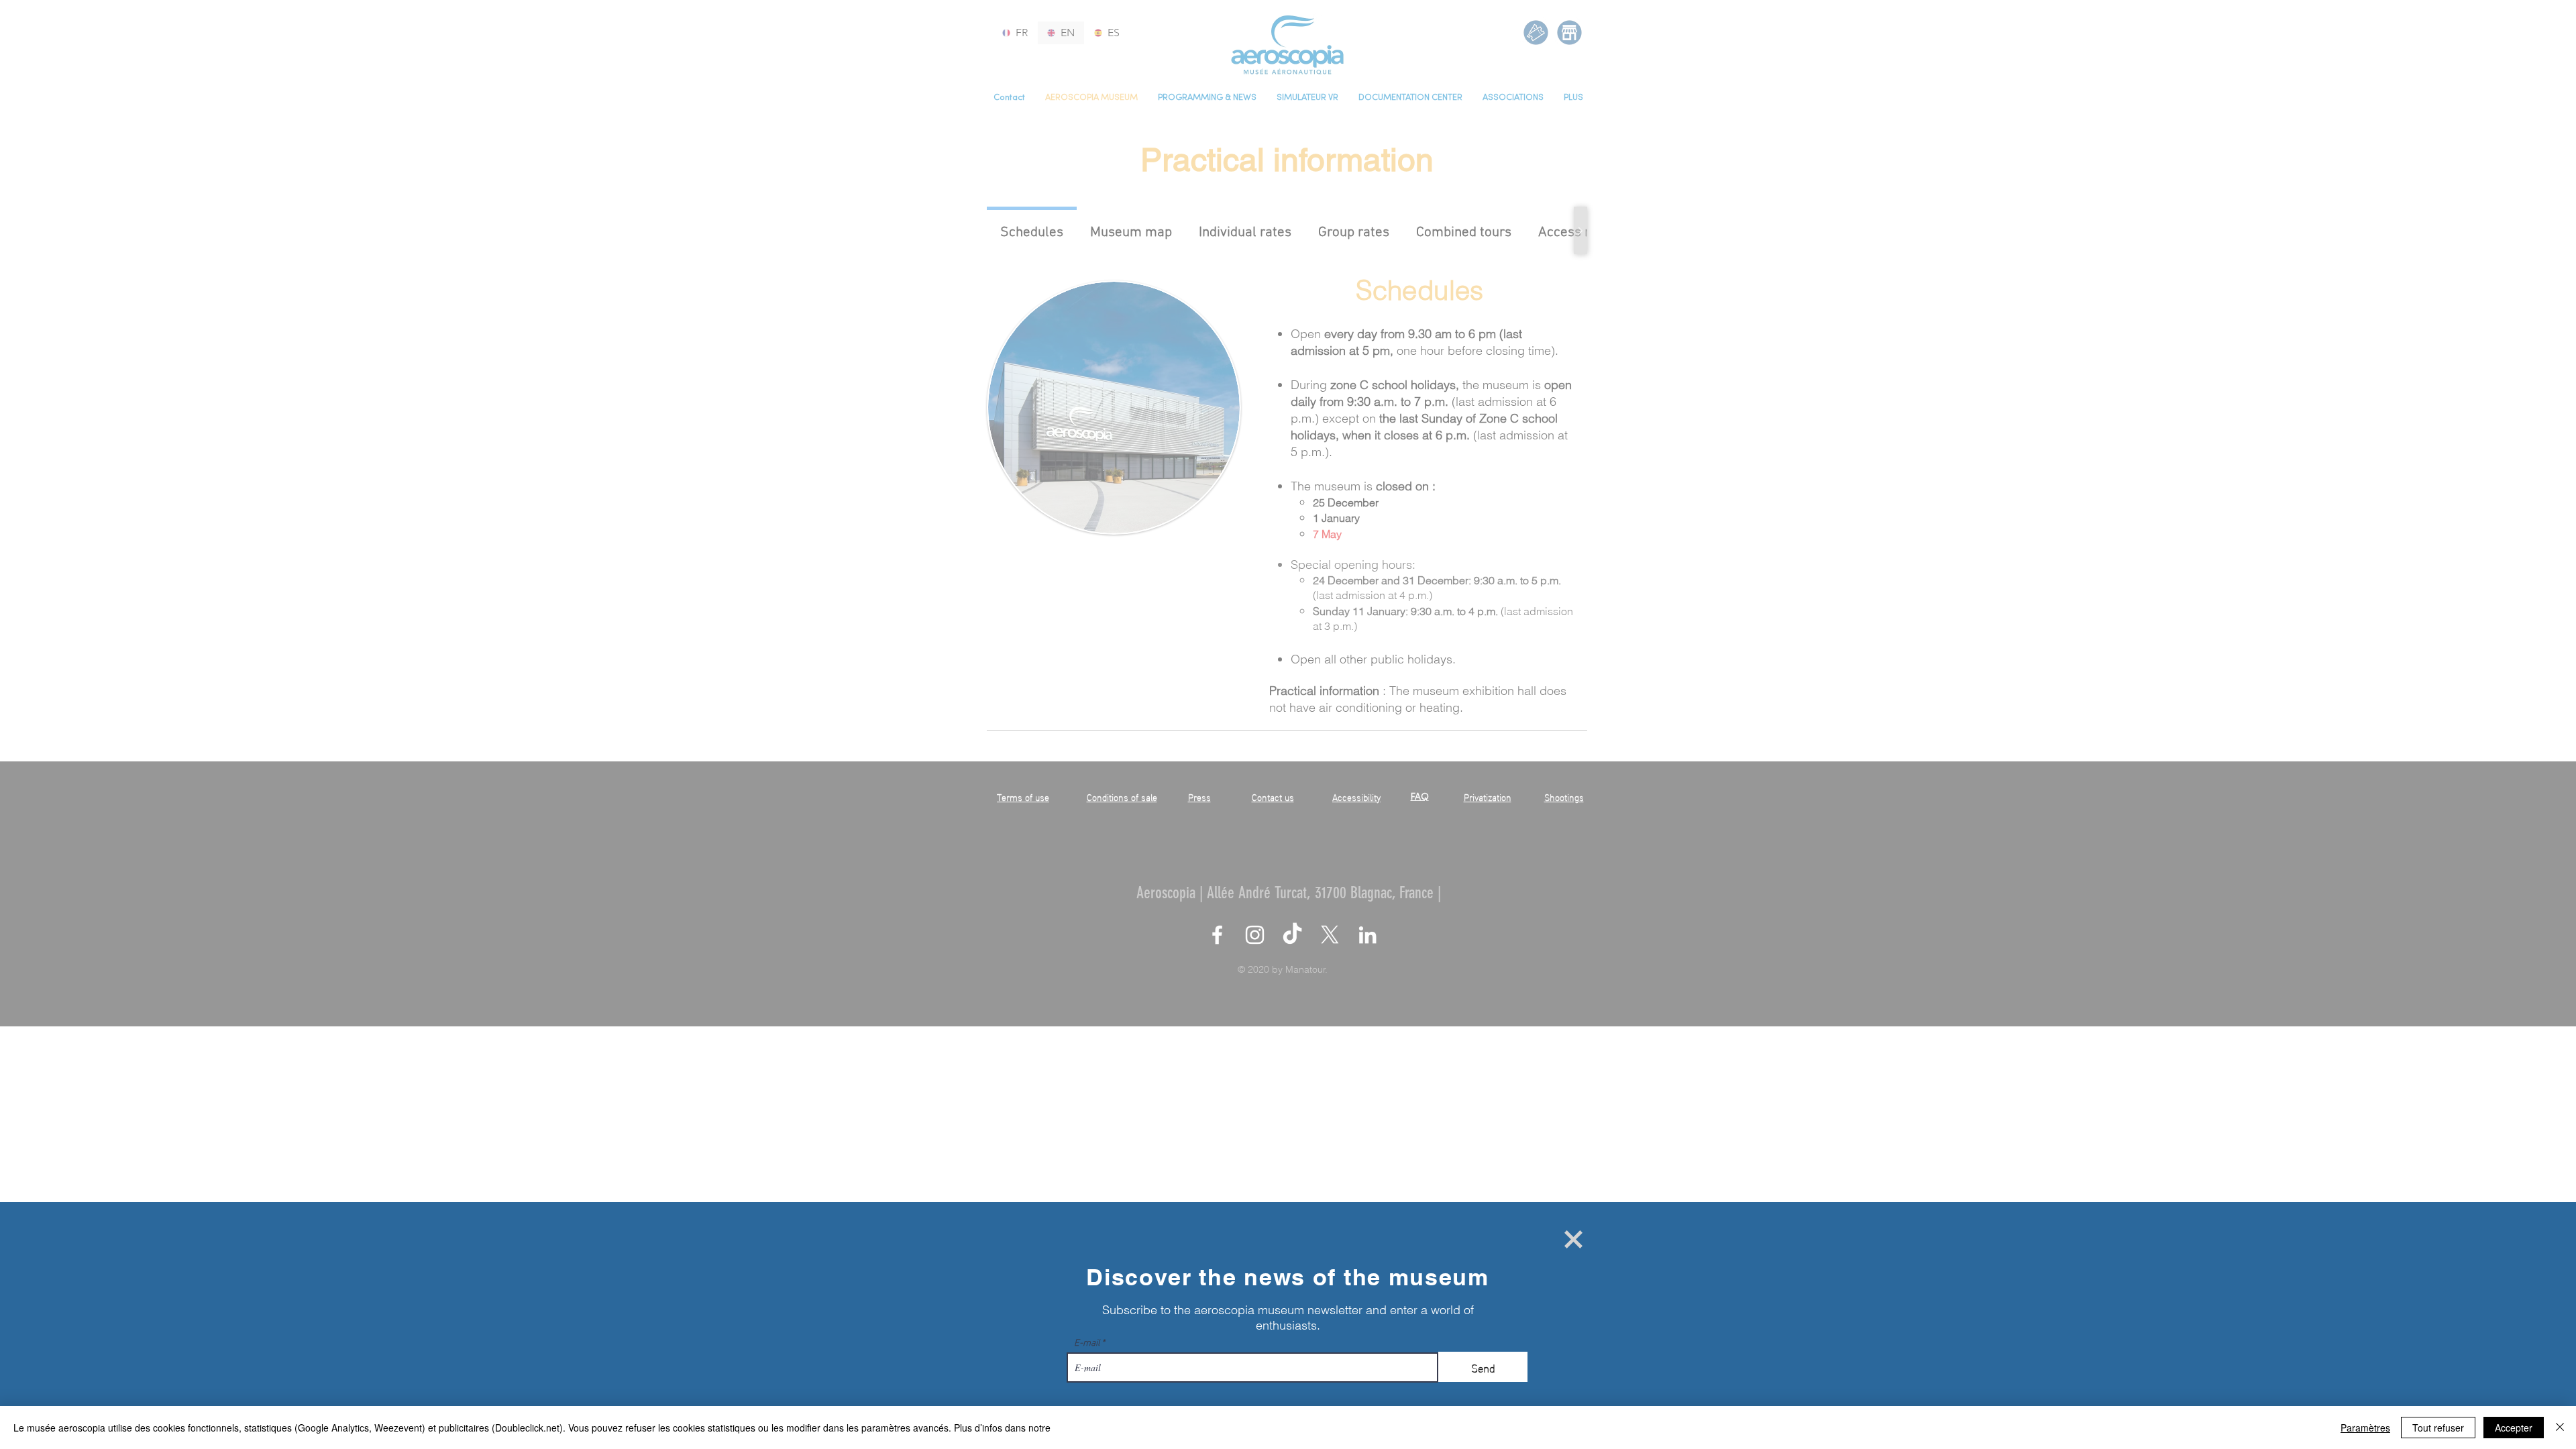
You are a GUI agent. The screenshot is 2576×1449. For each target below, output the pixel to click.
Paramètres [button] (2365, 1428)
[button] (1573, 1239)
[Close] (2560, 1428)
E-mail (1087, 1342)
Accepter (2514, 1428)
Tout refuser (2438, 1428)
